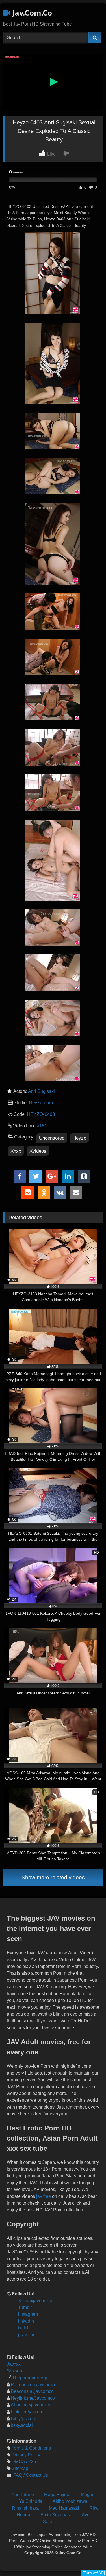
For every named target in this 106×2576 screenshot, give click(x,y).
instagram (28, 2314)
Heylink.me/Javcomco (33, 2398)
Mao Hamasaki (64, 2508)
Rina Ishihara (25, 2508)
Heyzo (79, 1138)
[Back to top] (97, 2534)
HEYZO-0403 (41, 1114)
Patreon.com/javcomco (34, 2385)
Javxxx (14, 2364)
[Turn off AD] (94, 2573)
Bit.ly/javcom (23, 2419)
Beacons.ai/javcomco (32, 2391)
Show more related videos (53, 1877)
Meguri (88, 2494)
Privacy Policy (26, 2455)
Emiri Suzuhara (56, 2515)
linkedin (26, 2321)
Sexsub (14, 2371)
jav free (44, 2196)
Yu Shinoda (31, 2501)
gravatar (26, 2335)
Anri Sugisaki (41, 1091)
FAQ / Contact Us (30, 2475)
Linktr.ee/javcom (27, 2412)
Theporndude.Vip (30, 2378)
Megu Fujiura (57, 2494)
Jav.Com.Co (31, 13)
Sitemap (20, 2468)
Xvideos (38, 1151)
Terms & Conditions (31, 2448)
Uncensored (52, 1138)
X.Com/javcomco (35, 2301)
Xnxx (16, 1151)
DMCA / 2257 (25, 2462)
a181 (42, 1126)
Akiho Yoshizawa (70, 2501)
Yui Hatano (23, 2494)
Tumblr (25, 2307)
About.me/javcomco (31, 2405)
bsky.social (22, 2425)
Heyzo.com (41, 1103)
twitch (24, 2328)
